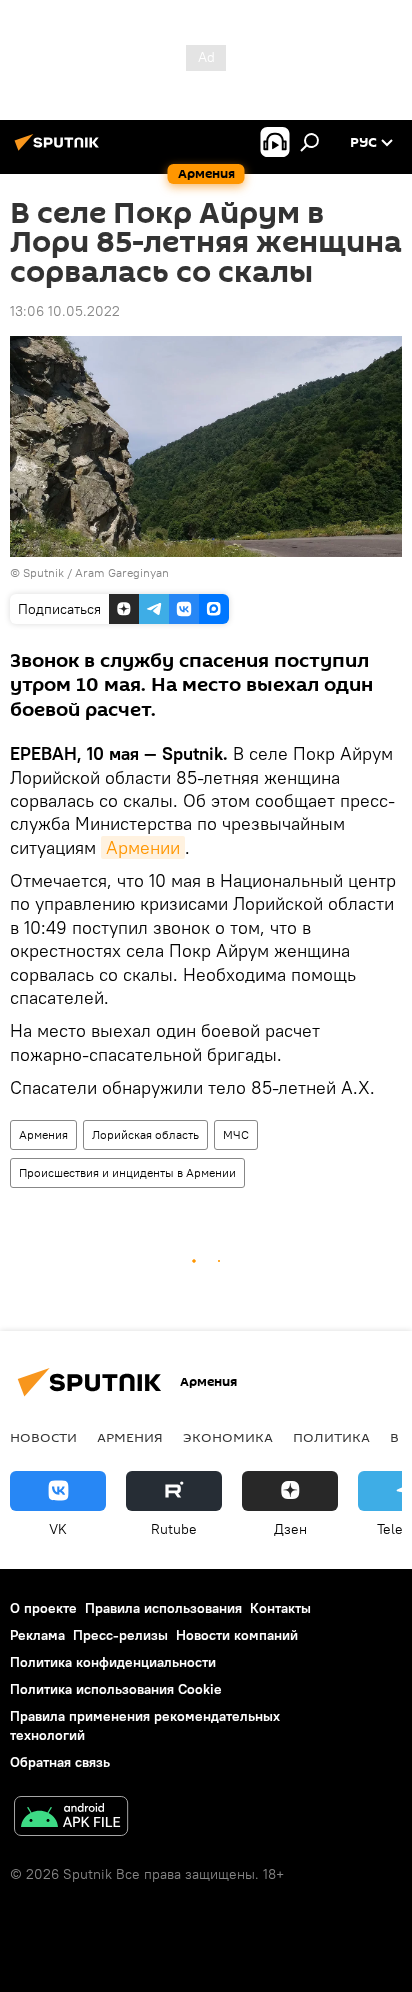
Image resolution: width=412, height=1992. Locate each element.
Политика (331, 1437)
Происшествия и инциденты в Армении (127, 1172)
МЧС (236, 1134)
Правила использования (163, 1608)
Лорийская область (145, 1134)
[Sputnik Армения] (60, 150)
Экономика (228, 1437)
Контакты (280, 1608)
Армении (143, 847)
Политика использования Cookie (116, 1689)
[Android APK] (71, 1818)
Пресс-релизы (120, 1635)
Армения (43, 1134)
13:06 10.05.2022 (65, 311)
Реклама (37, 1635)
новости (43, 1437)
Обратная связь (60, 1762)
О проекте (43, 1608)
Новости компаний (237, 1635)
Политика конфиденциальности (113, 1662)
